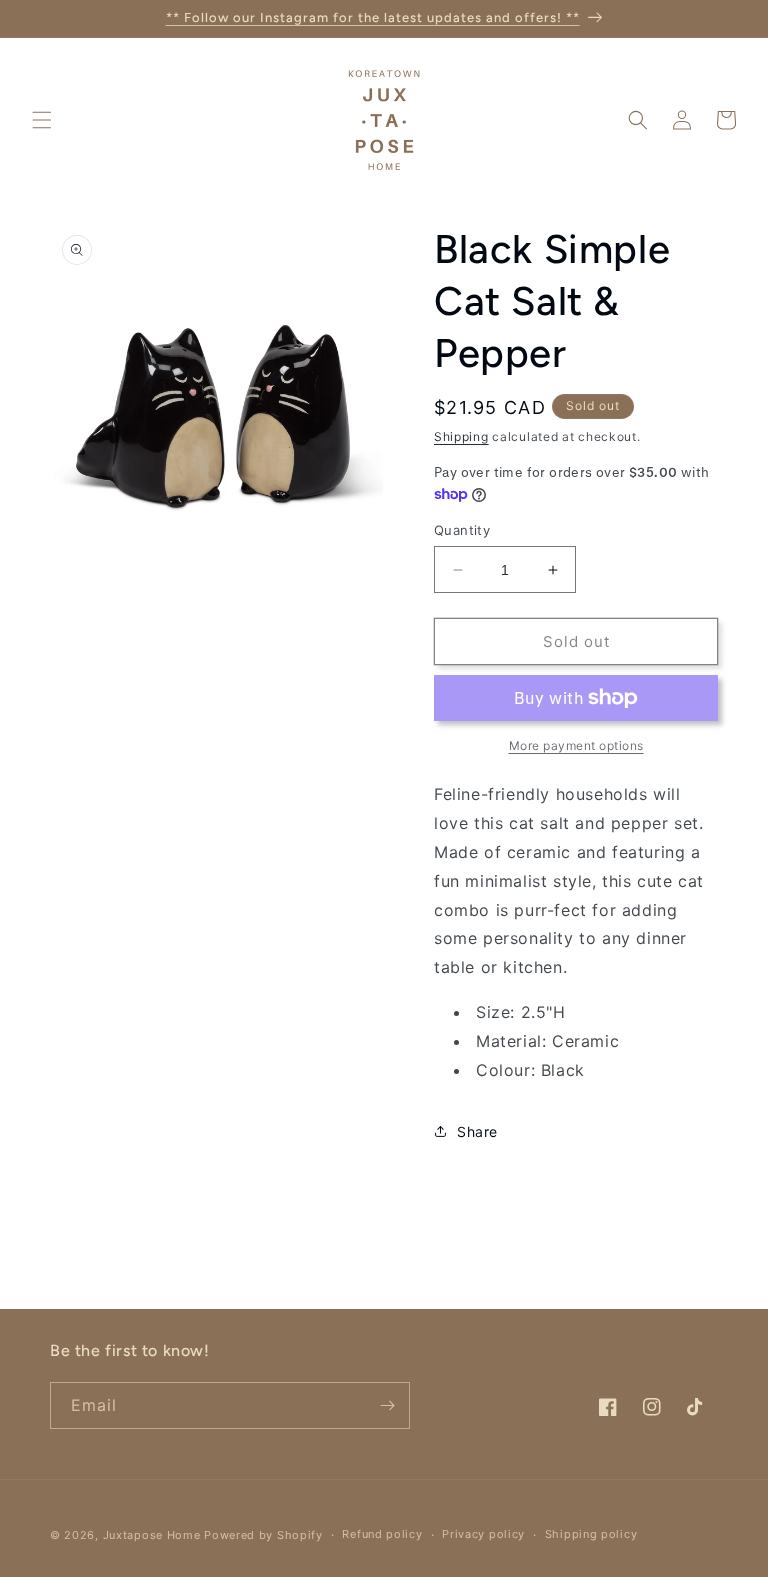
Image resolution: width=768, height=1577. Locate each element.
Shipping (461, 436)
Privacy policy (483, 1534)
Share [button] (477, 1131)
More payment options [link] (576, 745)
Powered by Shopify (263, 1535)
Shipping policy (591, 1534)
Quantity (462, 530)
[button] (42, 120)
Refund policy (382, 1534)
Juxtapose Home (152, 1535)
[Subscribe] (387, 1405)
